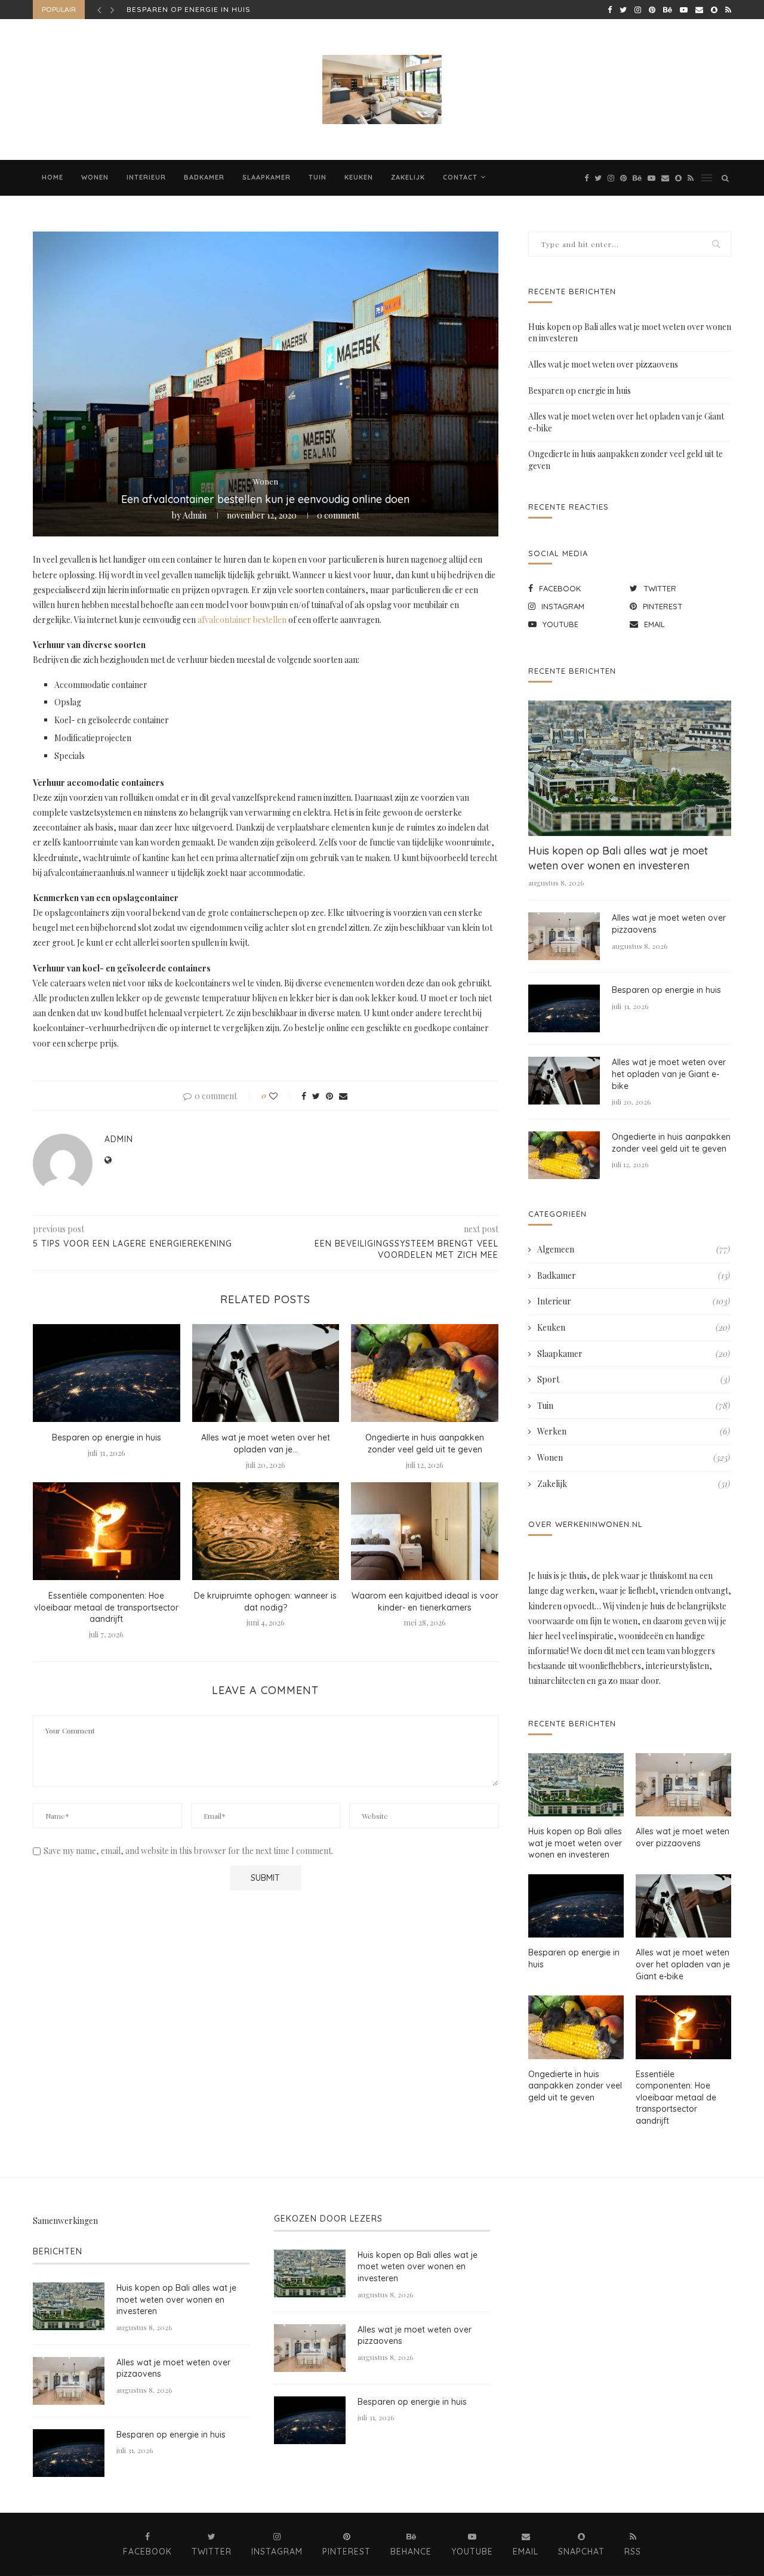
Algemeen (634, 1249)
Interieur (146, 177)
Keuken (359, 177)
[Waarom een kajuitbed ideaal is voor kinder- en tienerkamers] (425, 1531)
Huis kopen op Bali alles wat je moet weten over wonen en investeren (618, 858)
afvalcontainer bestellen (242, 620)
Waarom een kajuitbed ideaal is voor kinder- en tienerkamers (425, 1602)
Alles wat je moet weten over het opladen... (226, 9)
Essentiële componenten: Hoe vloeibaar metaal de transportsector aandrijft (106, 1607)
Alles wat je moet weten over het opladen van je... (266, 1443)
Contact (460, 177)
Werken (634, 1431)
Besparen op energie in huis (107, 1437)
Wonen (95, 177)
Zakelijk (408, 177)
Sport (634, 1379)
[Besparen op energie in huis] (107, 1373)
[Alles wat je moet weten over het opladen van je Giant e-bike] (266, 1373)
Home (53, 177)
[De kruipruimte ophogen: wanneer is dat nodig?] (266, 1531)
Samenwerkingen (65, 2221)
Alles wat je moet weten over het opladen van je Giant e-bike (669, 1074)
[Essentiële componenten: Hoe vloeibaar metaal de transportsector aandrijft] (107, 1531)
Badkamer (204, 177)
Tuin (318, 177)
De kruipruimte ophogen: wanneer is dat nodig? (265, 1602)
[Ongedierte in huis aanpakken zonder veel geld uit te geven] (425, 1373)
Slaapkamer (267, 177)
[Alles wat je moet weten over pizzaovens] (564, 936)
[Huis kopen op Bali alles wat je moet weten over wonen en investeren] (630, 768)
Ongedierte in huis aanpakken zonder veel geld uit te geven (425, 1443)
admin (195, 515)
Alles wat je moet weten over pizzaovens (603, 364)
